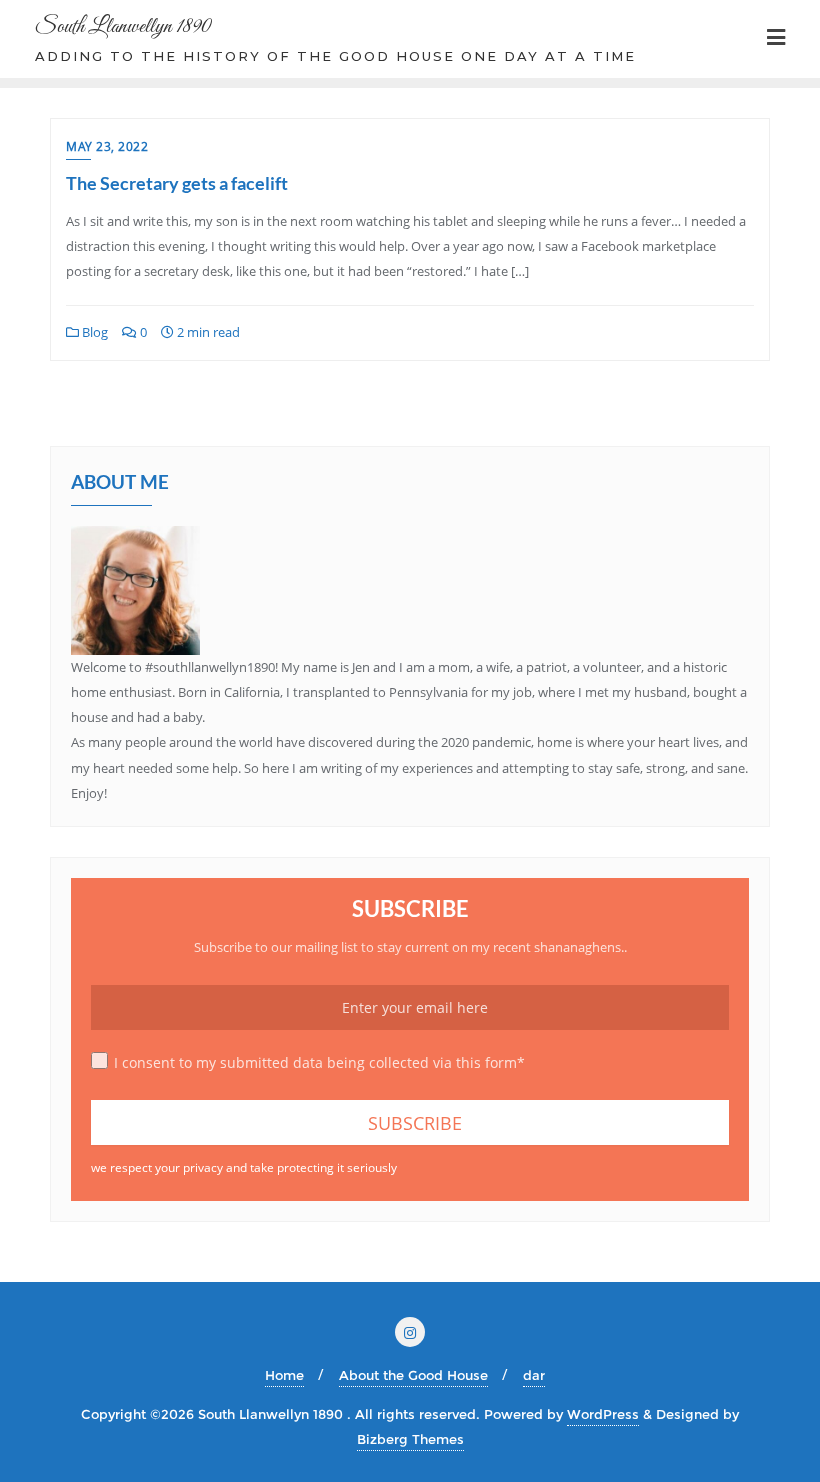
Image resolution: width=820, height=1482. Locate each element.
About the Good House (413, 1375)
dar (534, 1375)
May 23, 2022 (107, 146)
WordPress (603, 1414)
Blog (93, 332)
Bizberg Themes (410, 1439)
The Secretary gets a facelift (177, 183)
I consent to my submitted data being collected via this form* (319, 1062)
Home (284, 1375)
